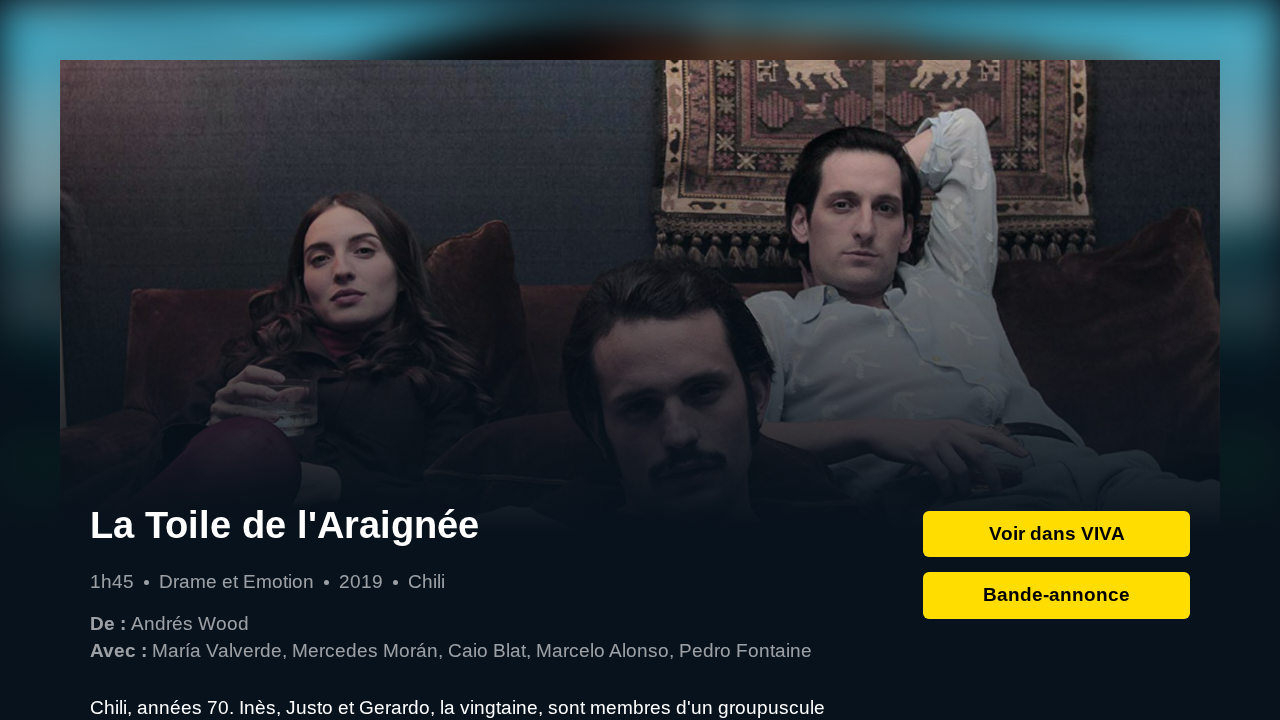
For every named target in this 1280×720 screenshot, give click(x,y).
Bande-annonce (1056, 594)
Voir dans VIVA (1057, 533)
